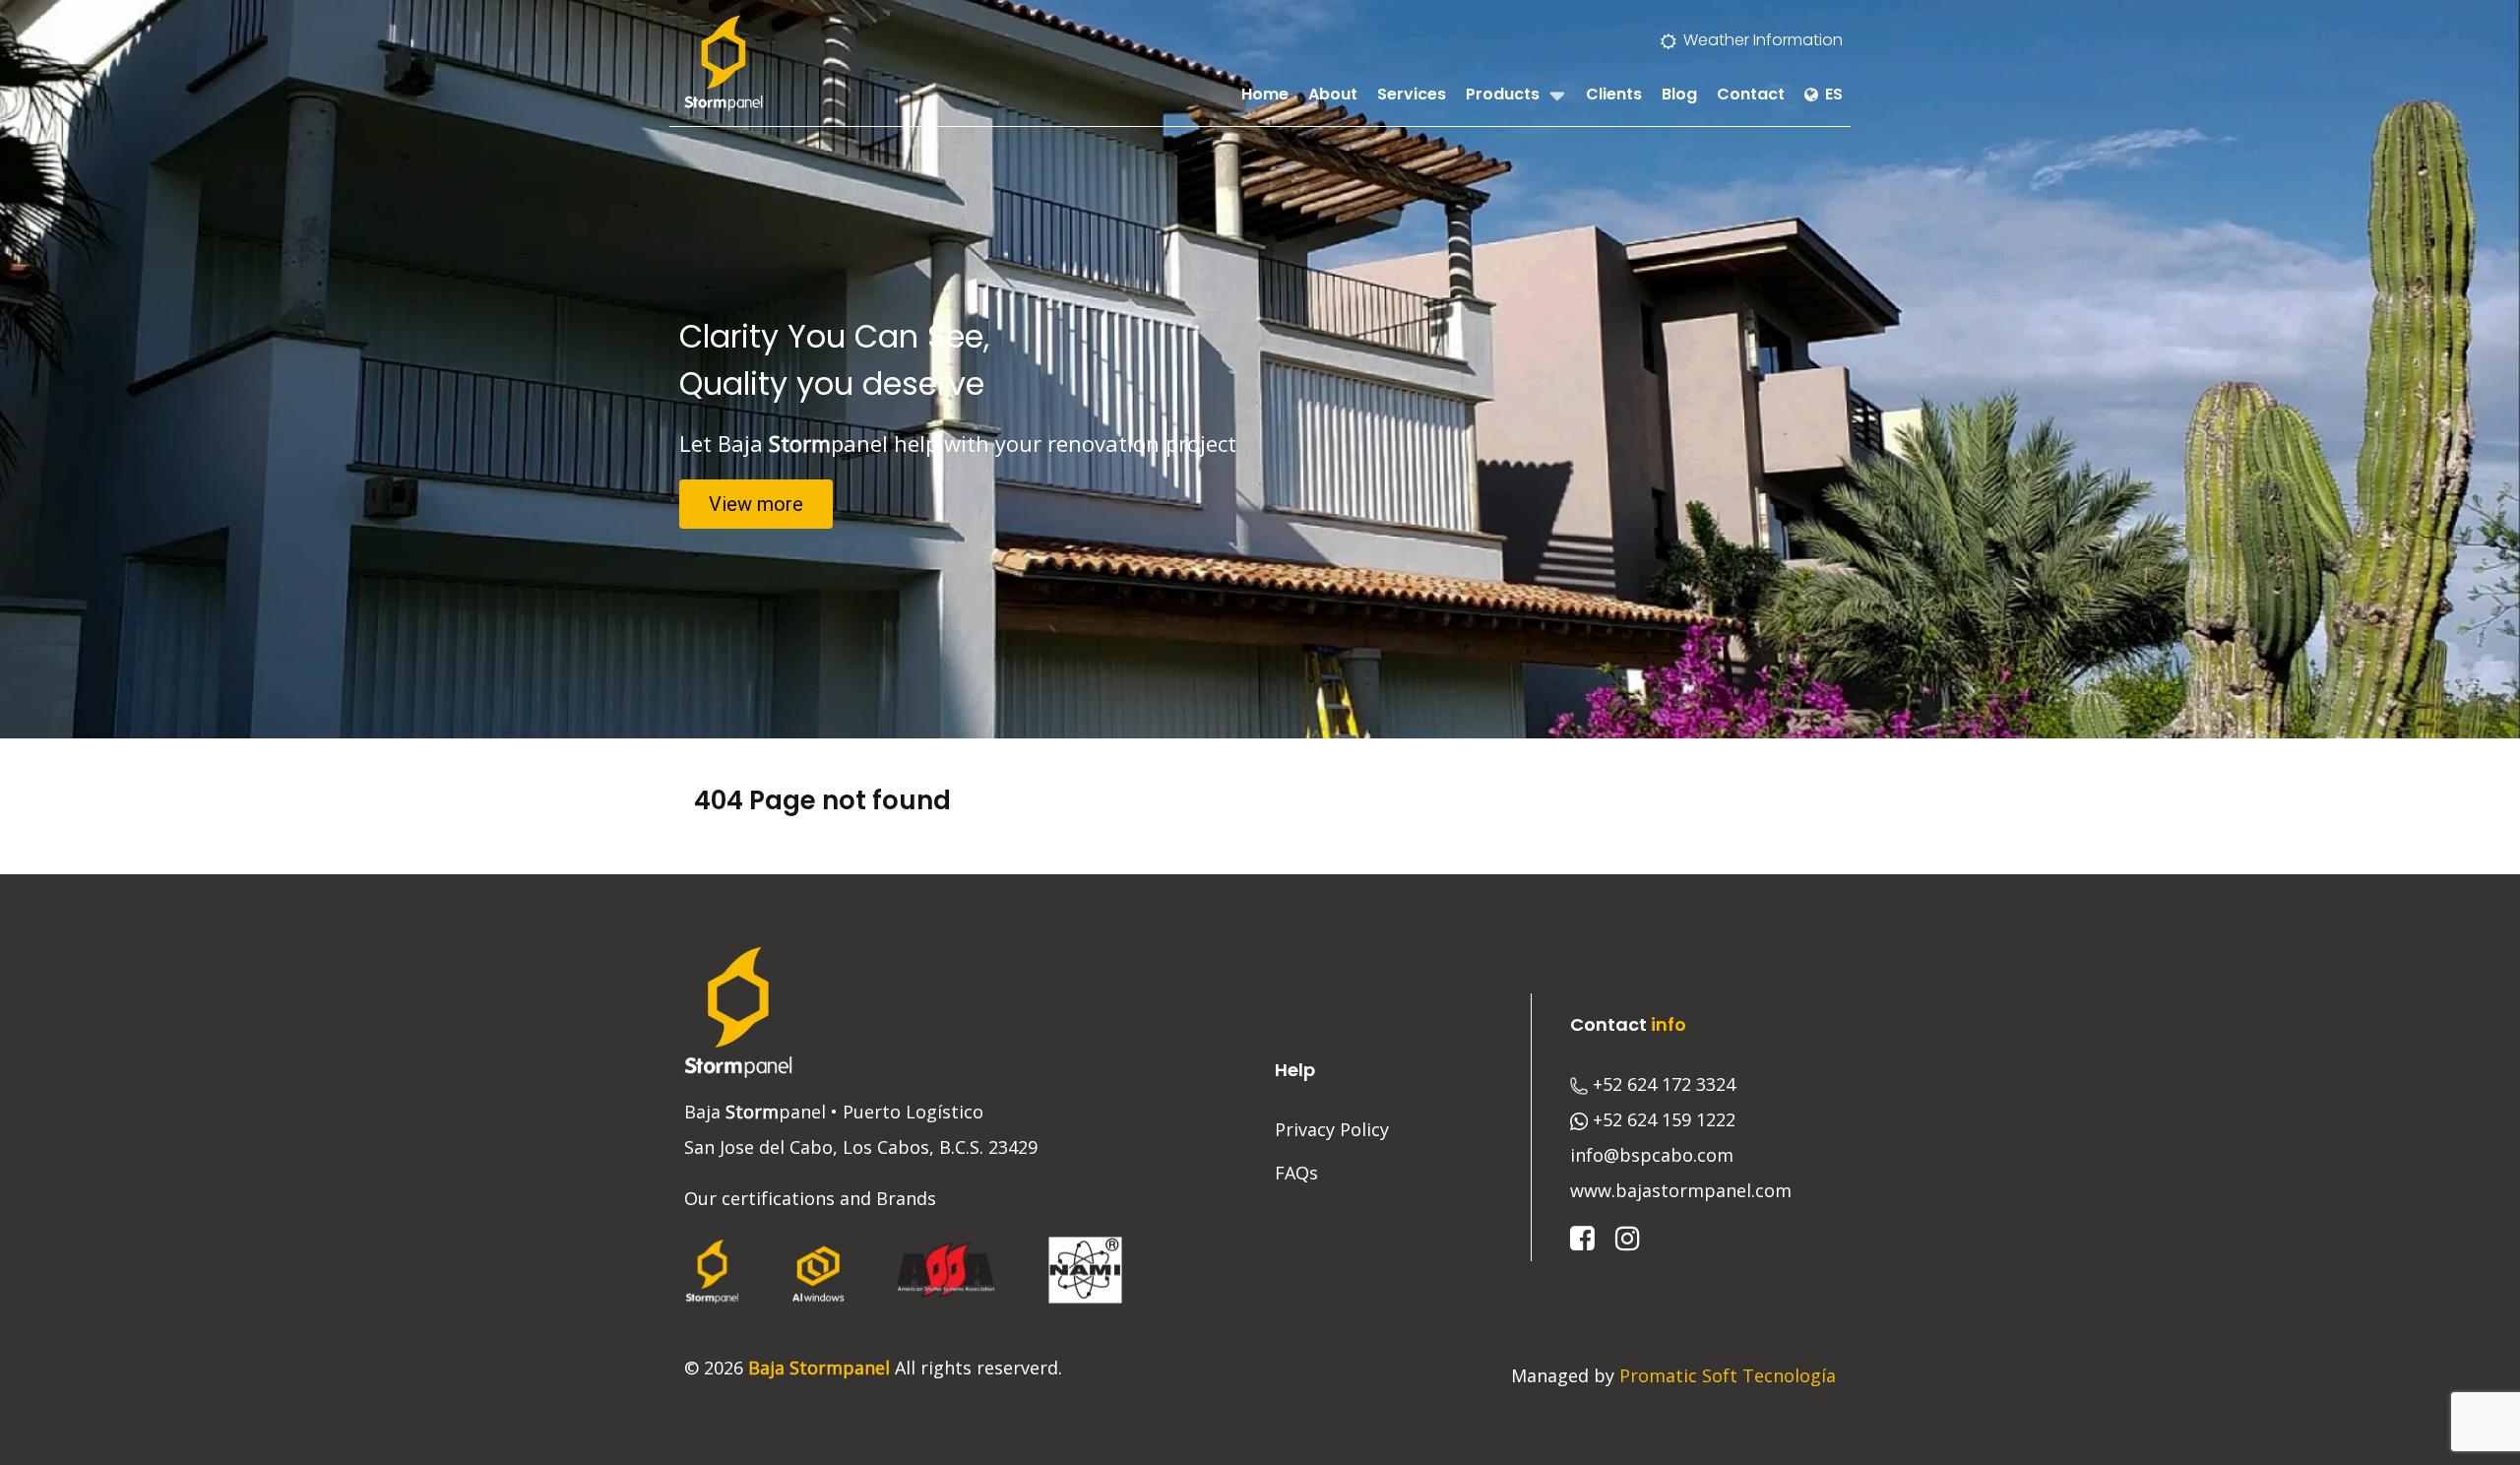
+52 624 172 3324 (1664, 1084)
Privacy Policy (1332, 1129)
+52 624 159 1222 (1664, 1119)
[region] (1260, 369)
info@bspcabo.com (1652, 1155)
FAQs (1296, 1173)
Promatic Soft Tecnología (1728, 1375)
